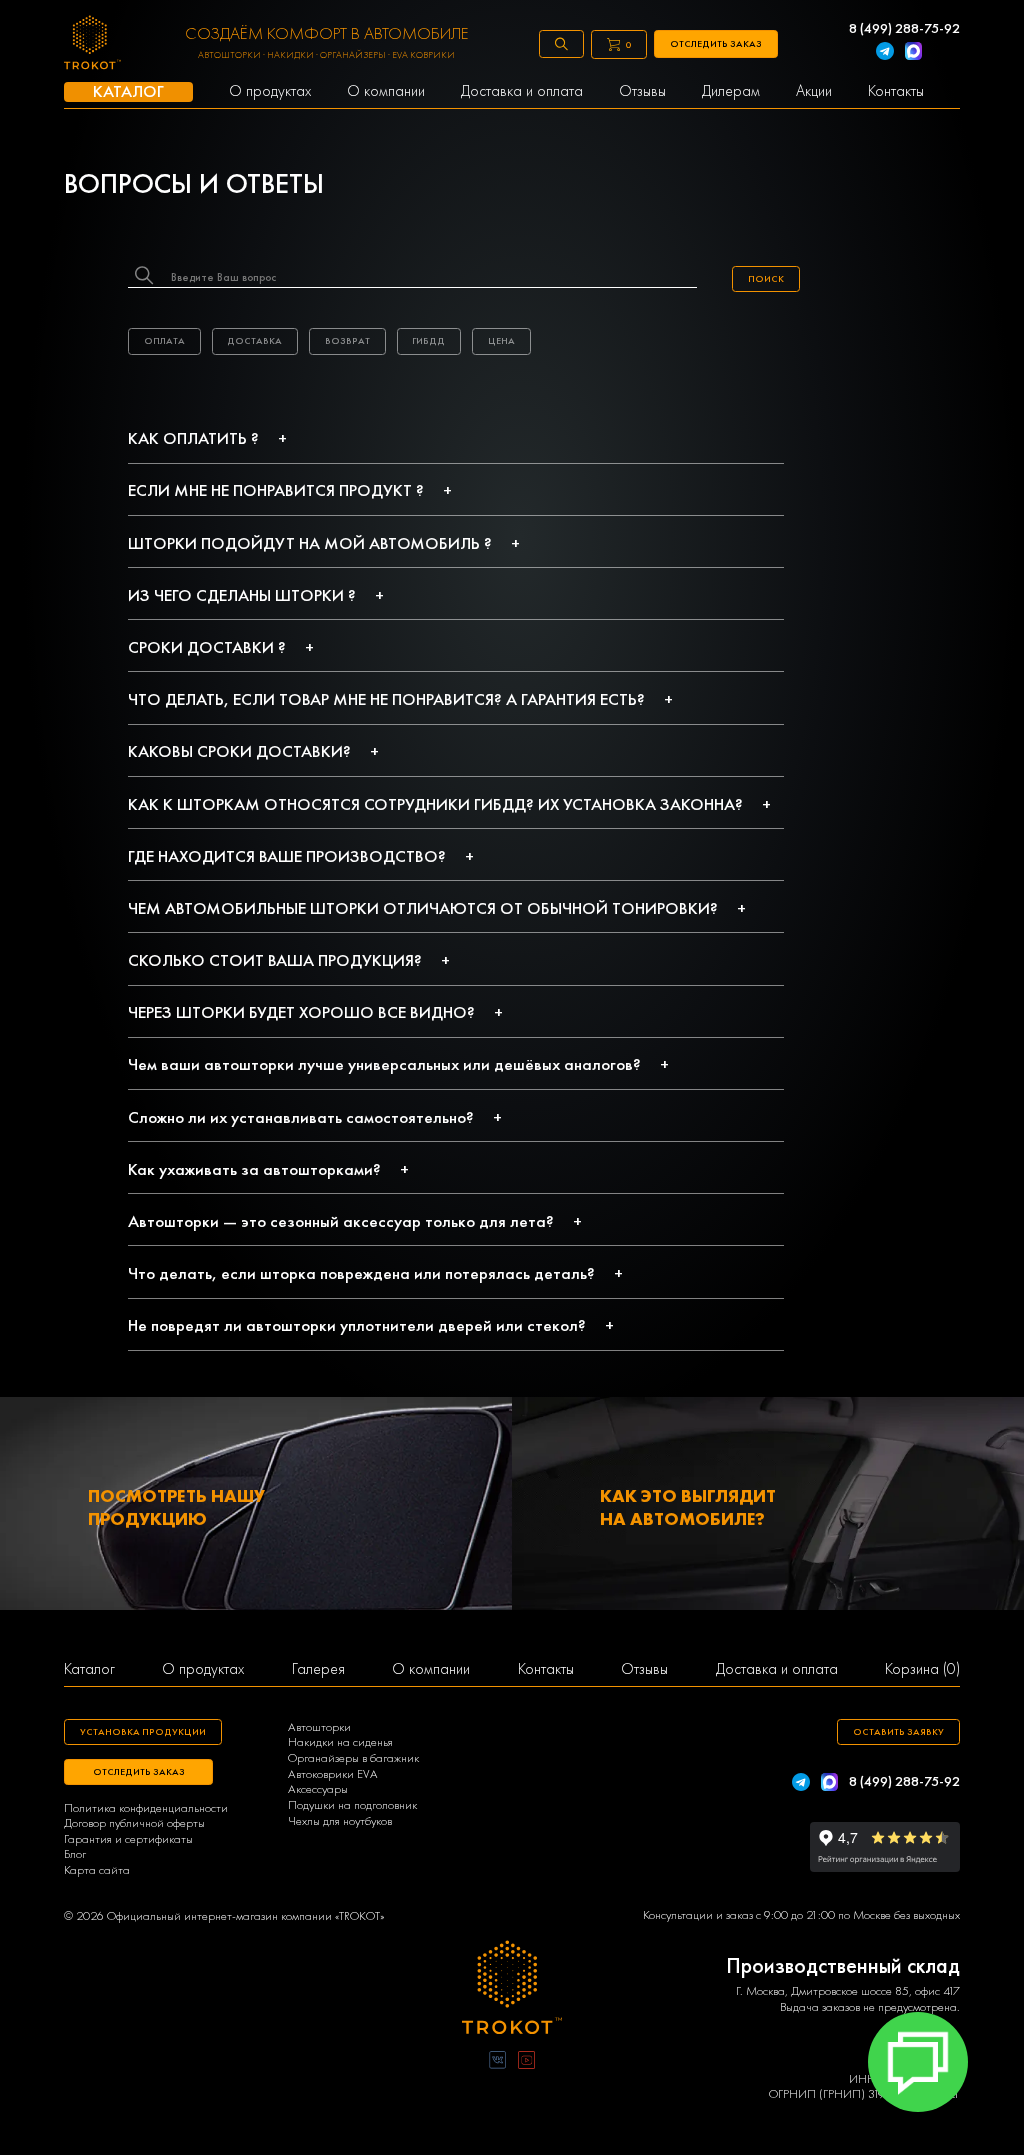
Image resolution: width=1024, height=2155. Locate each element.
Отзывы (644, 1669)
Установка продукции (143, 1731)
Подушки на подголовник (352, 1805)
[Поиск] (561, 44)
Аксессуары (318, 1789)
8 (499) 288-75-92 (904, 28)
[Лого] (512, 1989)
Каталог (89, 1669)
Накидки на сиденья (340, 1742)
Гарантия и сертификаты (128, 1839)
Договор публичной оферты (134, 1823)
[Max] (914, 52)
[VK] (497, 2061)
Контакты (546, 1669)
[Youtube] (526, 2061)
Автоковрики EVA (333, 1774)
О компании (431, 1669)
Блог (75, 1854)
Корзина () (922, 1669)
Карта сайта (97, 1870)
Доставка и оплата (777, 1669)
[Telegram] (885, 52)
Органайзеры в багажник (353, 1758)
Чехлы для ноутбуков (340, 1821)
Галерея (318, 1669)
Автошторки (319, 1727)
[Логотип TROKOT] (92, 44)
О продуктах (203, 1669)
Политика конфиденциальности (146, 1808)
